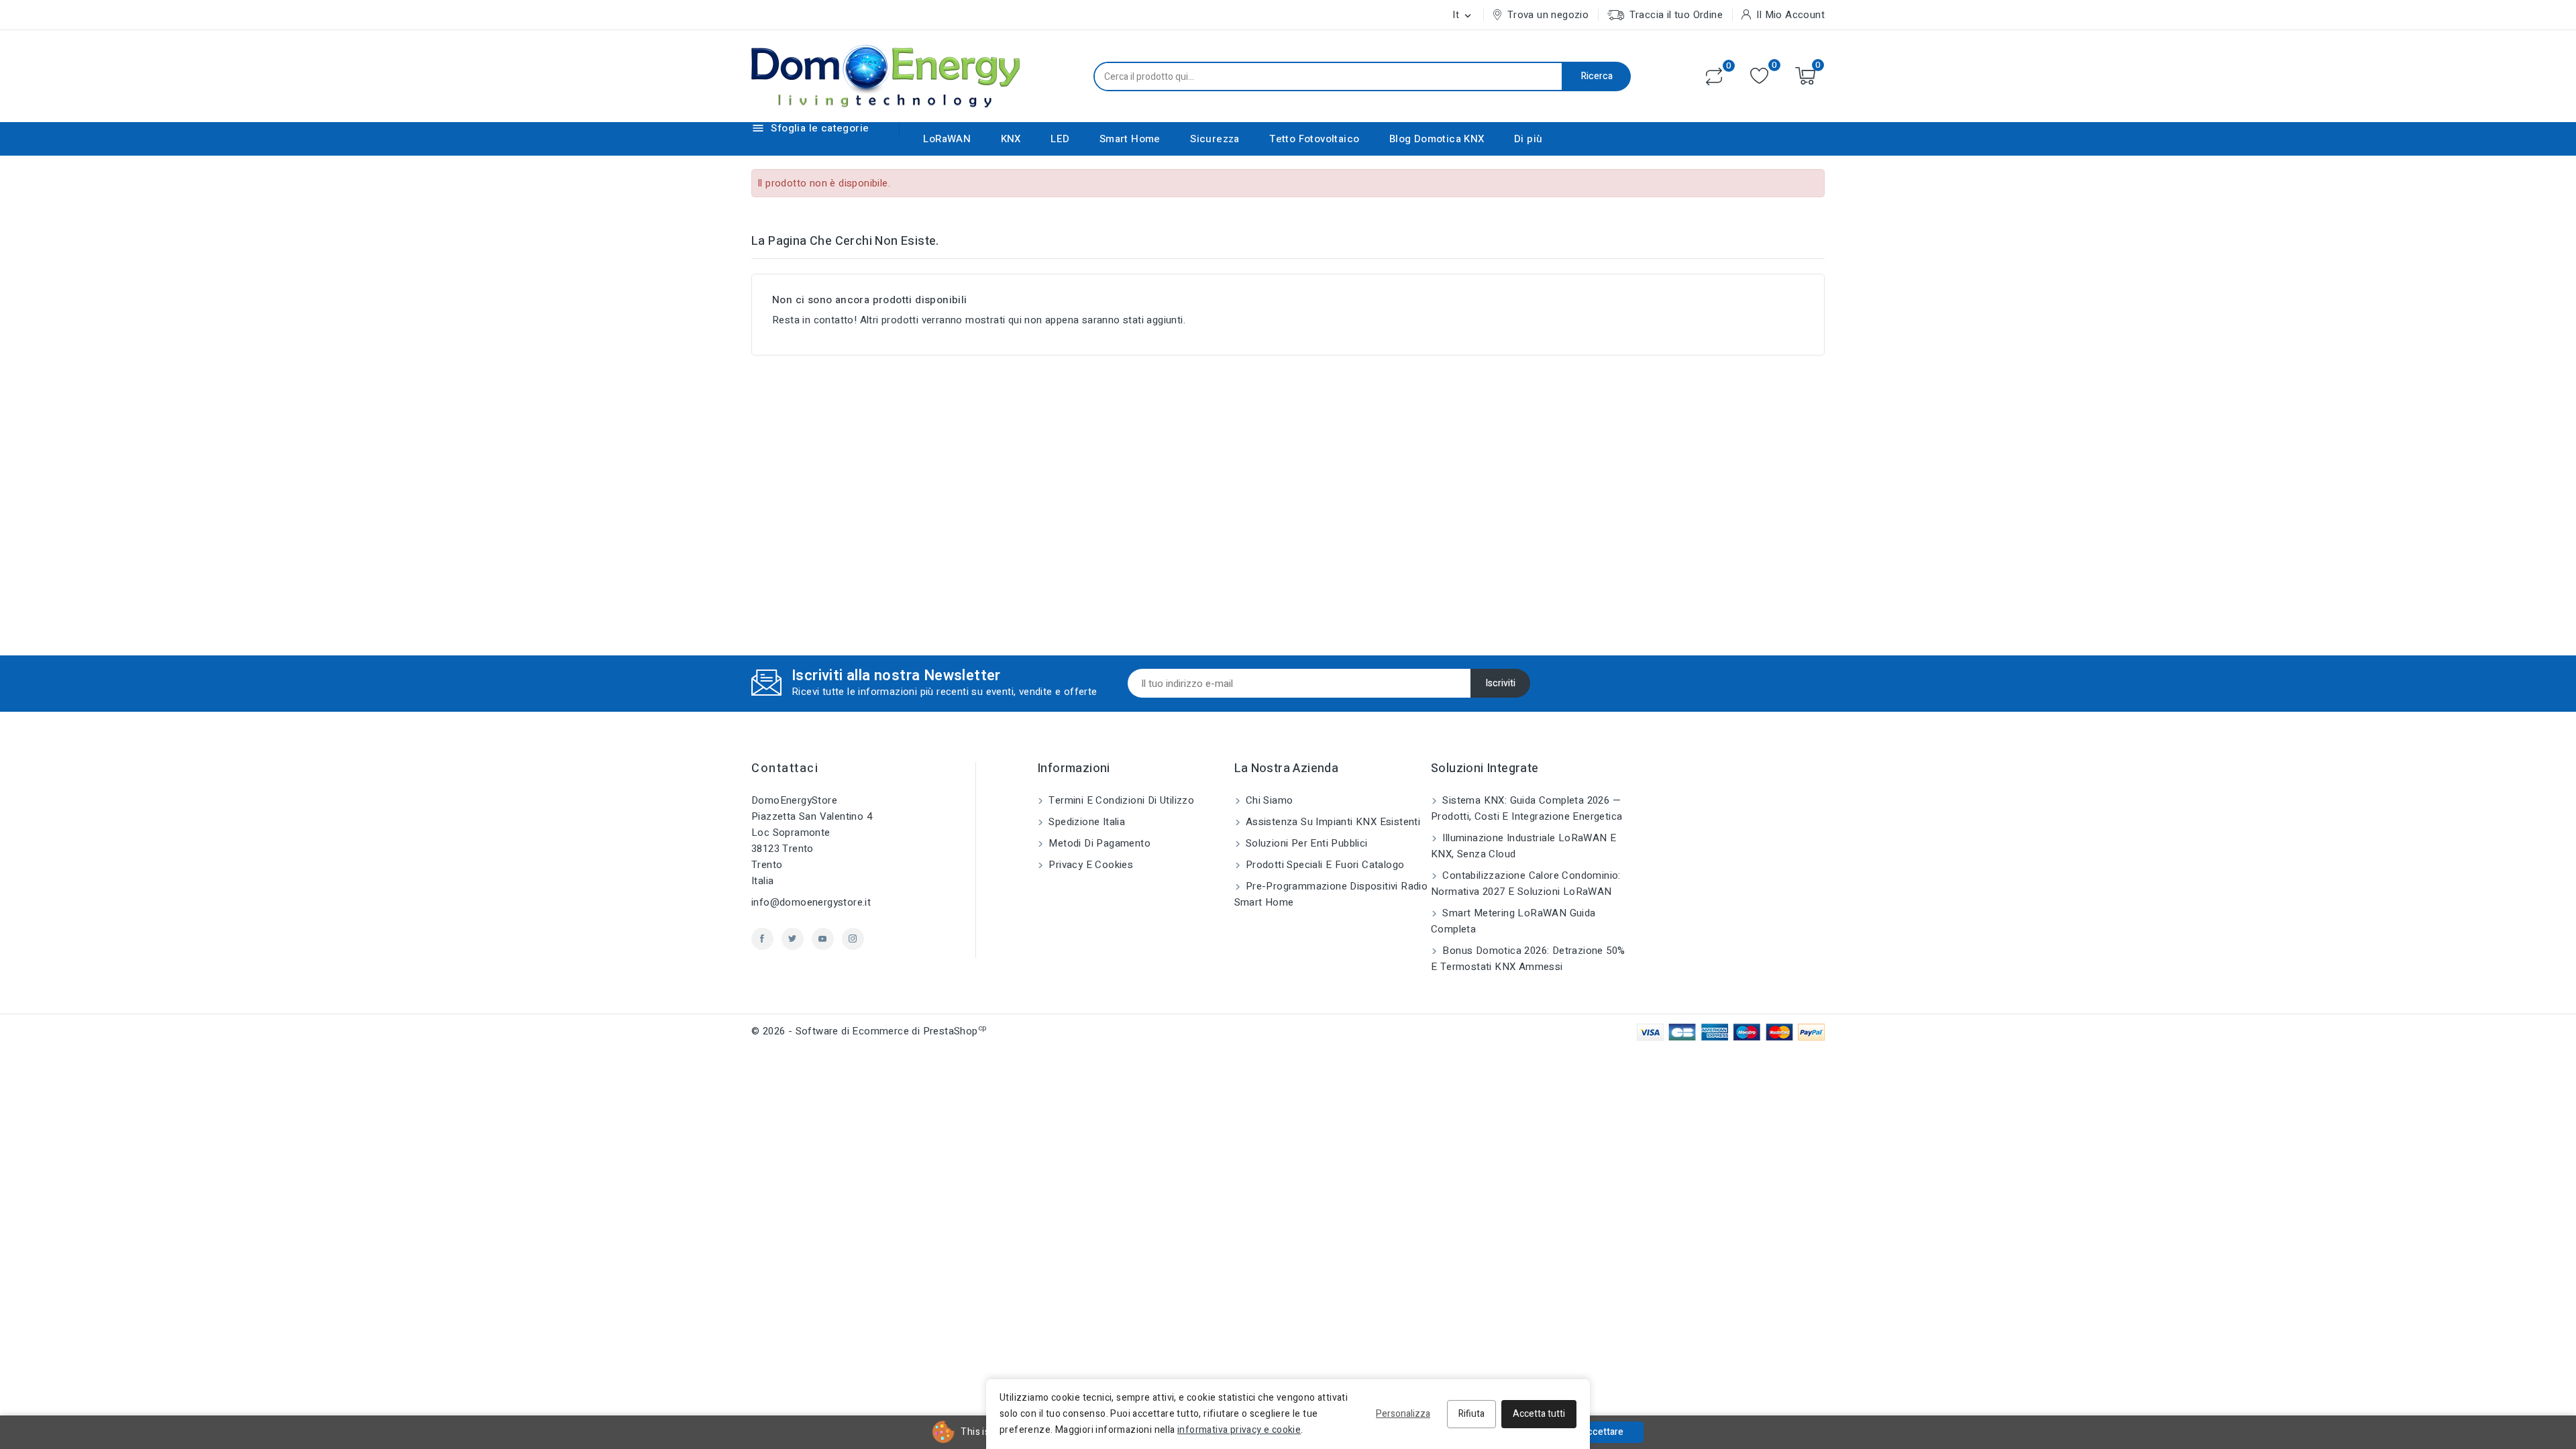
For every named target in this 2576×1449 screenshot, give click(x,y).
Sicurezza (1215, 139)
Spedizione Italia (1085, 822)
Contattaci (785, 768)
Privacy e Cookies (1089, 865)
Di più (1528, 139)
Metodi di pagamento (1098, 843)
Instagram (853, 939)
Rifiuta (1471, 1414)
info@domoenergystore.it (811, 902)
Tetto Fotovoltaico (1314, 139)
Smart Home (1130, 139)
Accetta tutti (1539, 1414)
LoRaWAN (947, 139)
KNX (1011, 139)
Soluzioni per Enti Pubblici (1305, 843)
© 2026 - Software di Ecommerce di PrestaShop (869, 1031)
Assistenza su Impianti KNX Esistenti (1332, 822)
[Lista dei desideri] (1759, 76)
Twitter (793, 939)
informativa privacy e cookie (1239, 1430)
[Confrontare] (1714, 76)
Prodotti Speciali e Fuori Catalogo (1324, 865)
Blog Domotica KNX (1437, 139)
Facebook (762, 939)
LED (1060, 139)
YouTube (823, 939)
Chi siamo (1268, 800)
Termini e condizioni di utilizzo (1120, 800)
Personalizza (1403, 1414)
